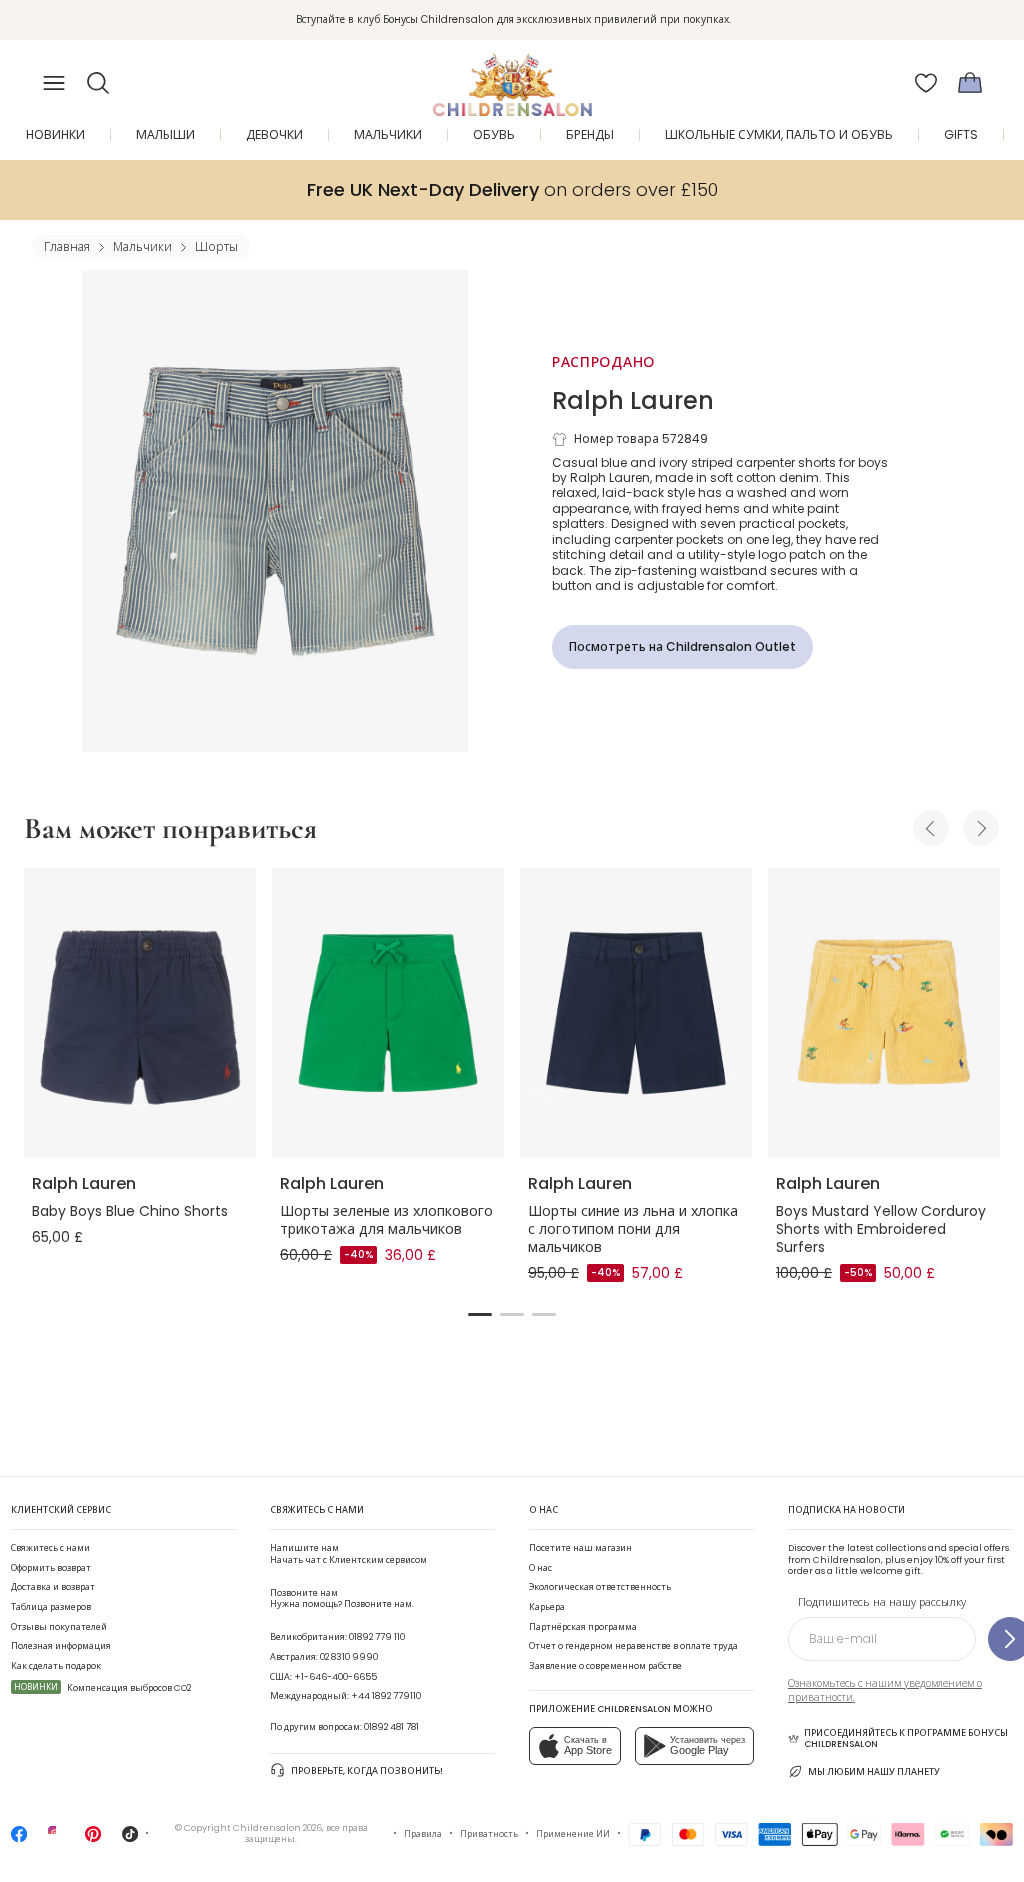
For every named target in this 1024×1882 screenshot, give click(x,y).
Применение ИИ (573, 1834)
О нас (540, 1568)
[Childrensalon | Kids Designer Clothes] (512, 77)
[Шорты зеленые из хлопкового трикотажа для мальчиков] (388, 1013)
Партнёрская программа (583, 1627)
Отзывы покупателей (59, 1627)
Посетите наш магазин (580, 1548)
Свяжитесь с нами (50, 1548)
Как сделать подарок (56, 1666)
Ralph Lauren (633, 400)
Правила (423, 1834)
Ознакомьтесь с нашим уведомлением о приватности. (885, 1690)
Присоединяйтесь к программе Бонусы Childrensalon (906, 1739)
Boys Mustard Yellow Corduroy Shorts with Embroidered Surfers (881, 1229)
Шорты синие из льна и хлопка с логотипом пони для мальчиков (633, 1229)
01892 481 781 (391, 1727)
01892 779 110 (377, 1637)
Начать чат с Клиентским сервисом (348, 1554)
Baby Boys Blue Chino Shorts (130, 1211)
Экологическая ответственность (600, 1587)
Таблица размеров (51, 1607)
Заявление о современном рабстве (605, 1666)
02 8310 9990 (349, 1657)
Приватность (489, 1834)
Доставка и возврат (53, 1587)
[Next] (981, 828)
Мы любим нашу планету (874, 1772)
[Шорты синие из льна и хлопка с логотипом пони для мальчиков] (636, 1013)
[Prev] (931, 828)
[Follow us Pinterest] (93, 1840)
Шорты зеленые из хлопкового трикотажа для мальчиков (386, 1220)
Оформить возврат (51, 1568)
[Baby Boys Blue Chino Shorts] (140, 1013)
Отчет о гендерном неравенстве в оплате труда (633, 1646)
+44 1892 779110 (386, 1696)
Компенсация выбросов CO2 (102, 1688)
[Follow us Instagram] (56, 1840)
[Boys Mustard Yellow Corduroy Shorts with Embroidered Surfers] (884, 1013)
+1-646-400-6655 (335, 1677)
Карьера (547, 1607)
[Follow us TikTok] (130, 1840)
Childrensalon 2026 (277, 1828)
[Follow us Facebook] (19, 1840)
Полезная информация (61, 1646)
